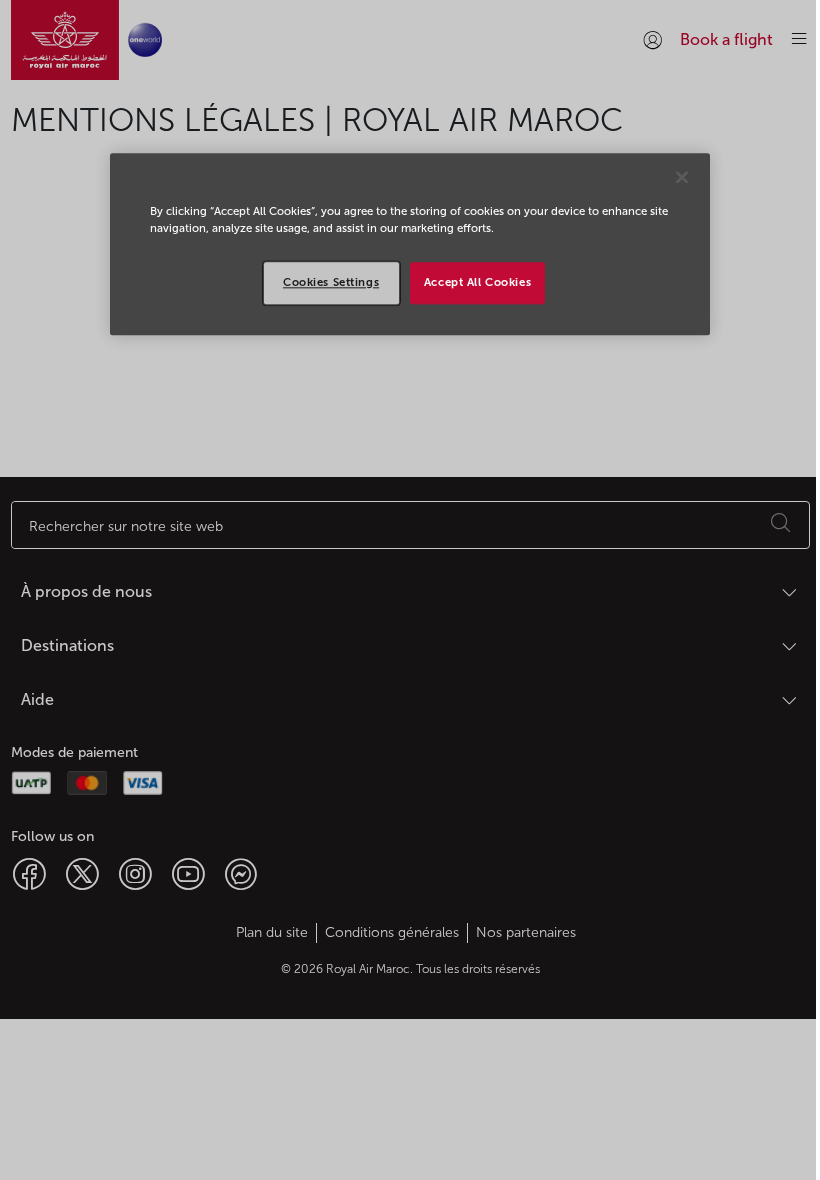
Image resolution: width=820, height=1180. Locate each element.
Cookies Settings (331, 282)
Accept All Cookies (477, 282)
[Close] (682, 177)
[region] (410, 244)
